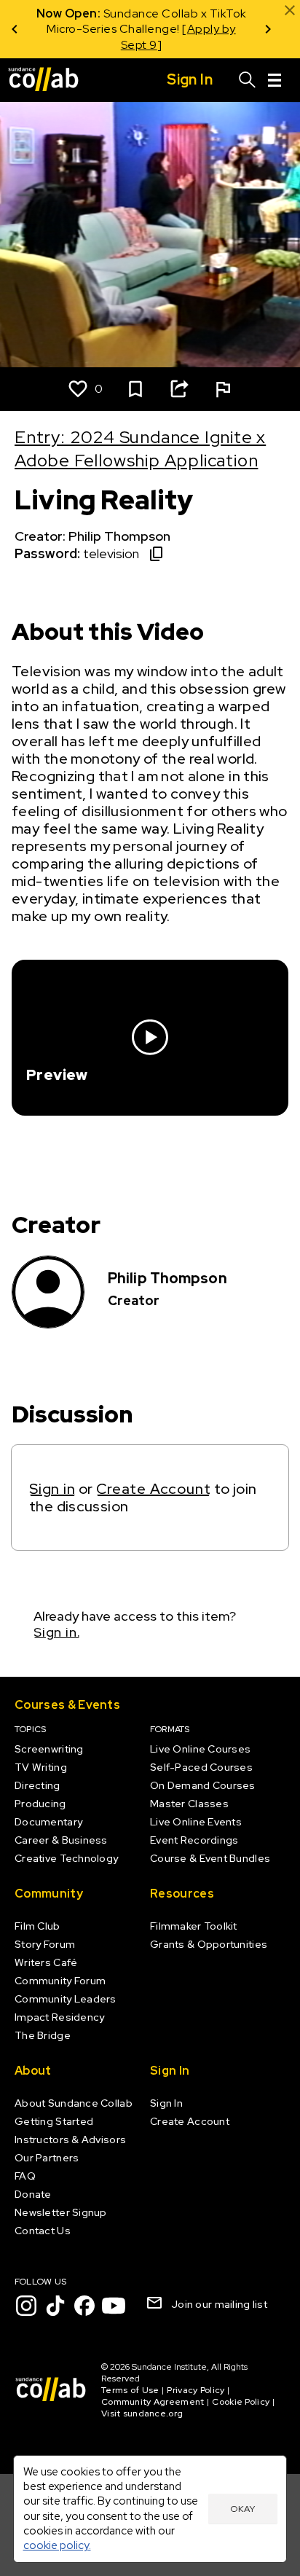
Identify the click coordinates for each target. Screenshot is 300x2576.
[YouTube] (114, 2306)
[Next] (268, 29)
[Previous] (15, 29)
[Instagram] (26, 2306)
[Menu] (275, 80)
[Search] (248, 80)
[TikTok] (55, 2306)
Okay (242, 2509)
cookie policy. (57, 2545)
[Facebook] (84, 2306)
